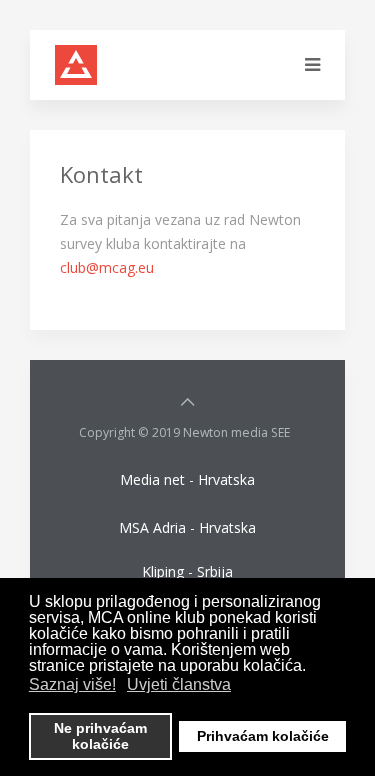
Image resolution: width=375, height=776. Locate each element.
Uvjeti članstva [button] (179, 684)
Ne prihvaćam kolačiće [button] (100, 736)
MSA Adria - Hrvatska (187, 527)
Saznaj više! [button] (72, 684)
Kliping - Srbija (187, 571)
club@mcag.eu (107, 267)
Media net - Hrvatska (187, 479)
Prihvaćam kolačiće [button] (263, 736)
